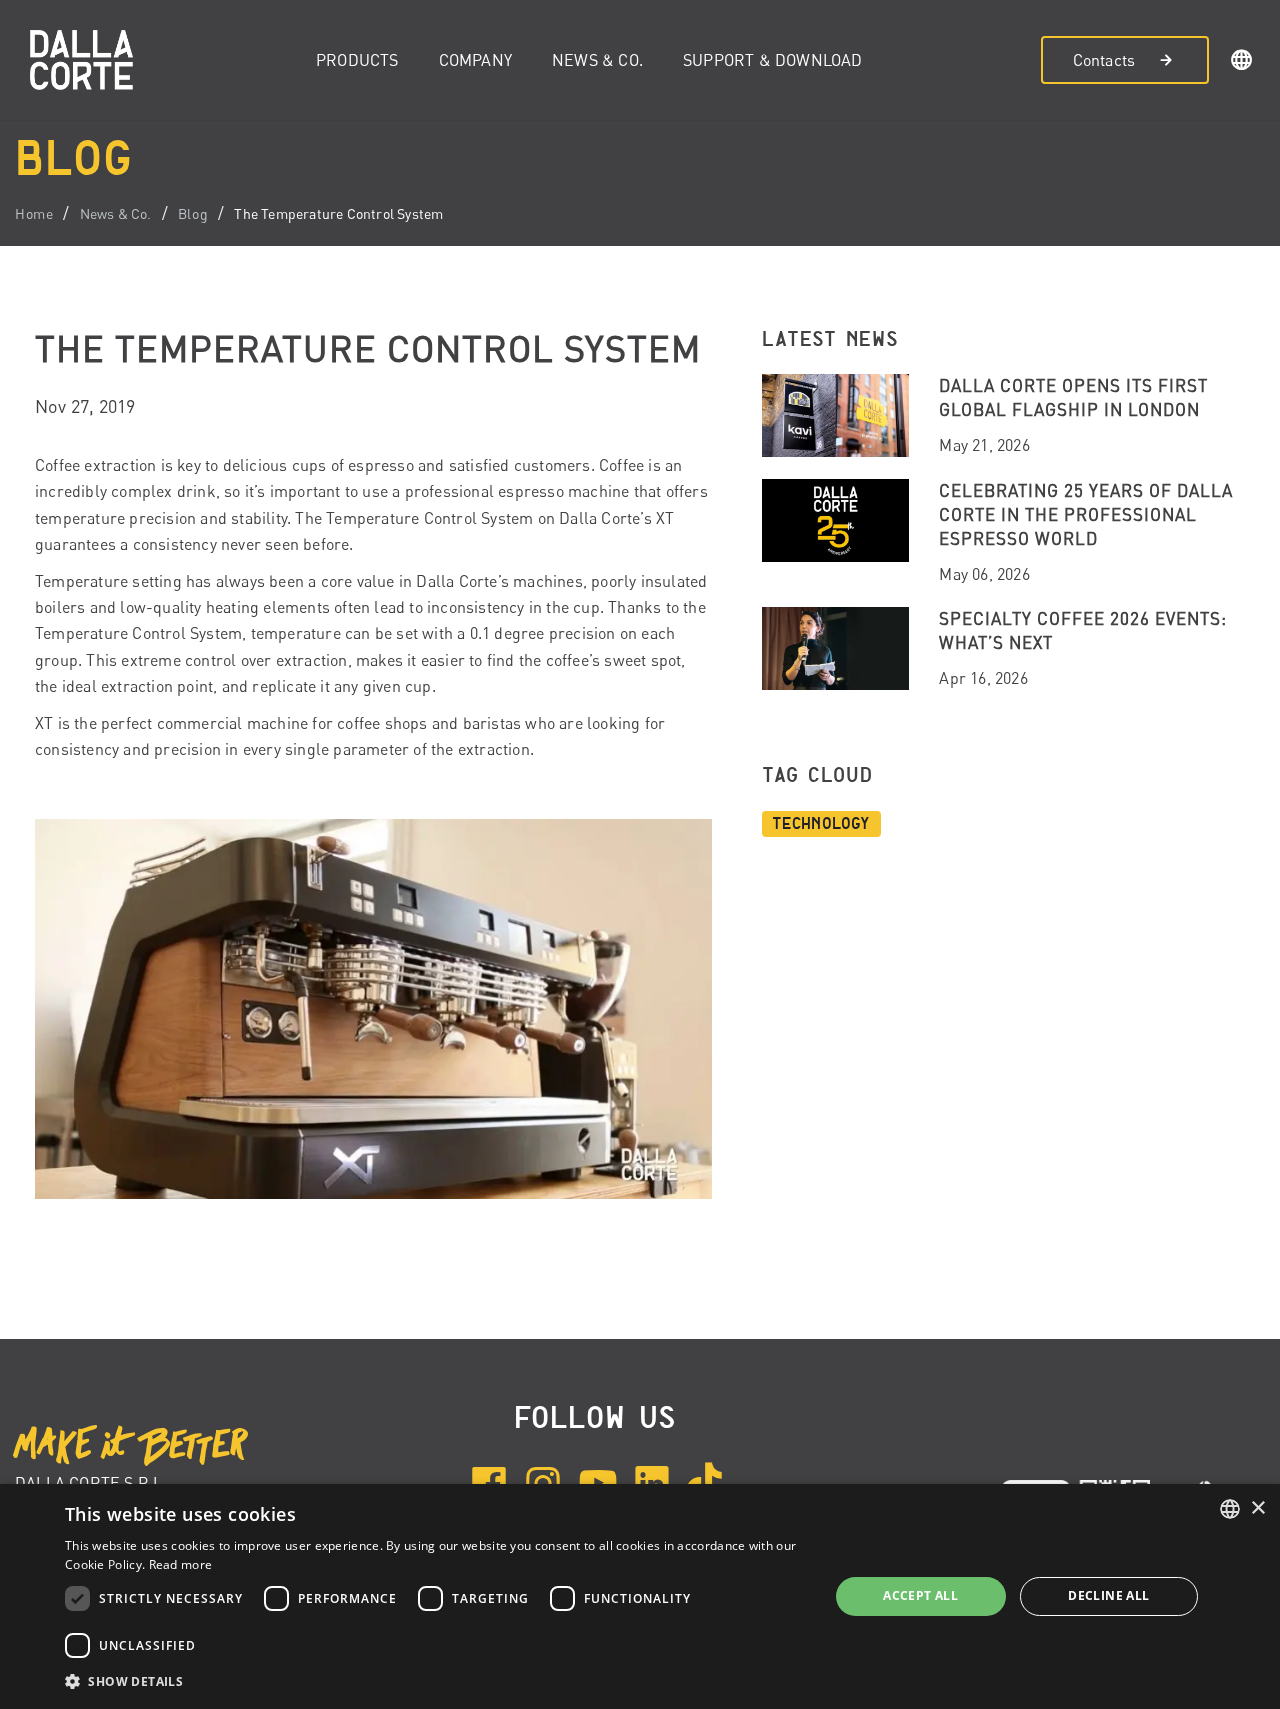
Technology (821, 824)
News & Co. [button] (597, 60)
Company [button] (475, 60)
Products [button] (357, 60)
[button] (1242, 63)
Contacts (1104, 60)
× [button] (1257, 1508)
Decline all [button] (1108, 1595)
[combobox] (1230, 1509)
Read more (181, 1564)
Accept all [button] (920, 1595)
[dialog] (640, 1596)
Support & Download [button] (773, 60)
